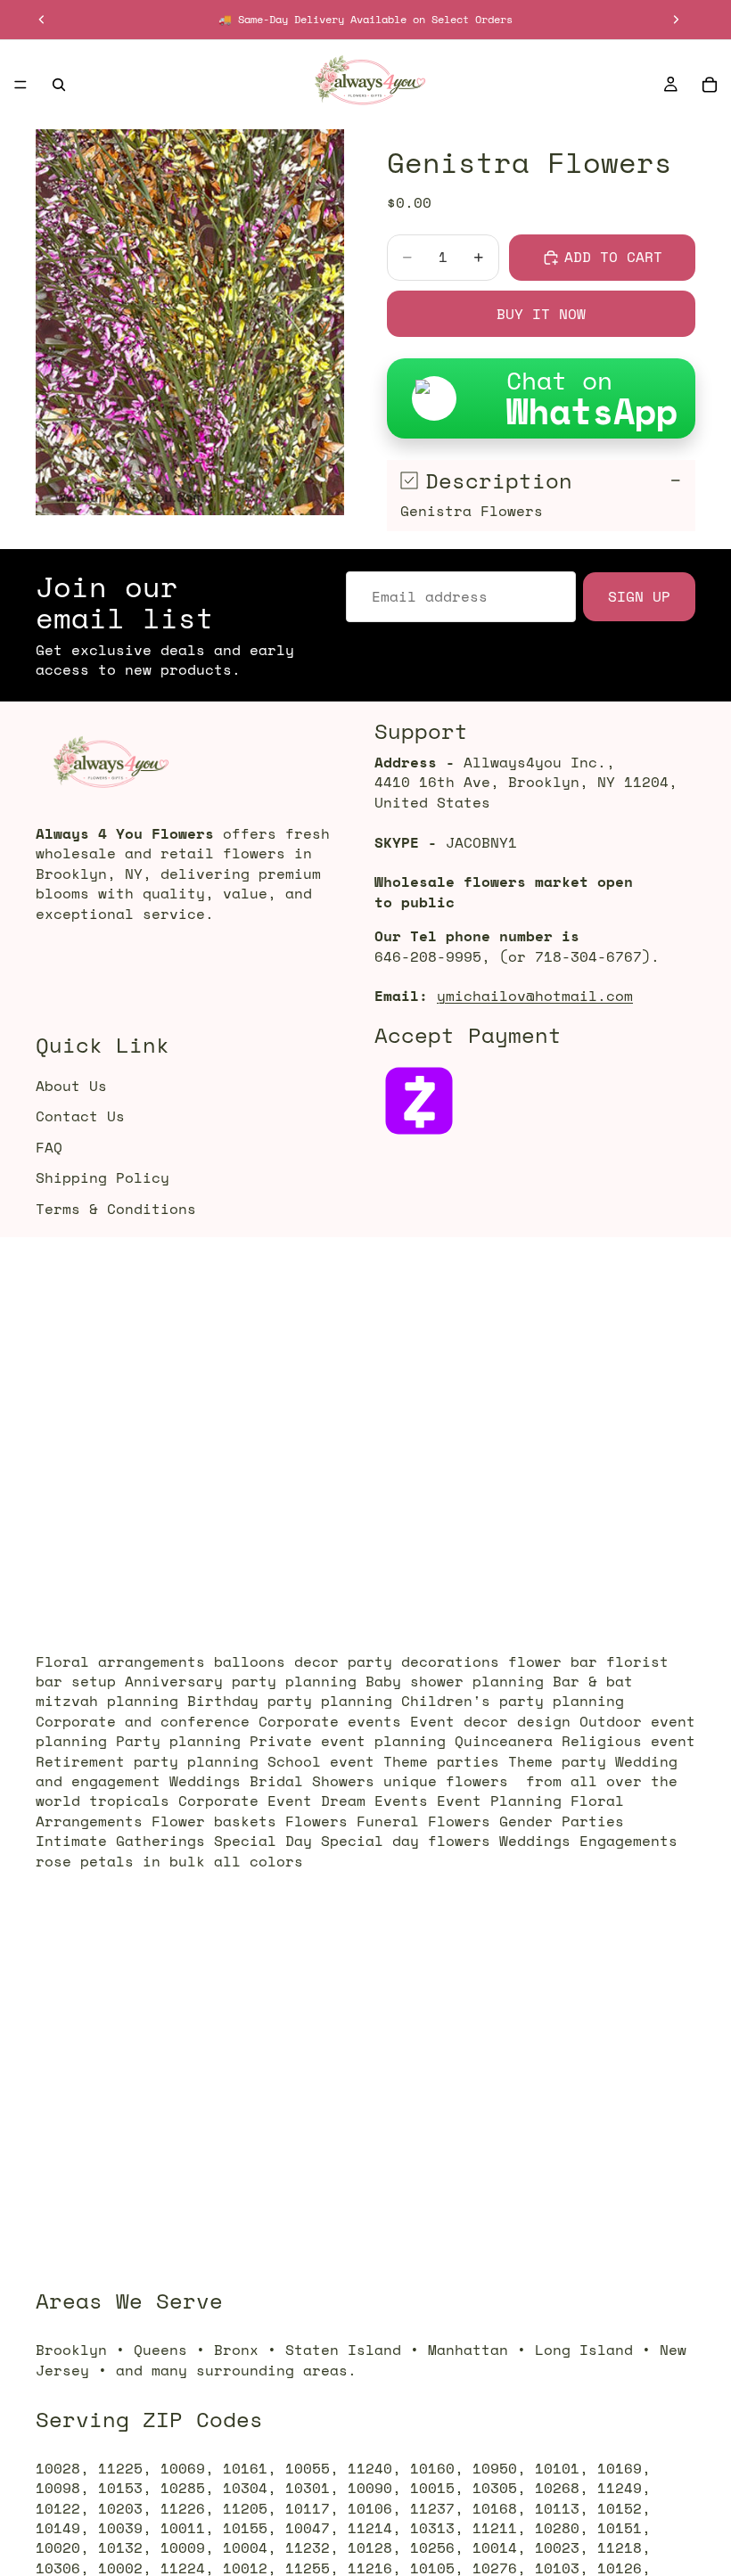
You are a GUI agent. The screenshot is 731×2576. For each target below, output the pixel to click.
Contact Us (80, 1117)
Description (499, 480)
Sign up (639, 596)
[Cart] (710, 85)
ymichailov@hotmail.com (535, 997)
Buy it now (541, 314)
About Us (71, 1086)
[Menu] (21, 85)
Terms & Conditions (116, 1209)
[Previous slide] (42, 20)
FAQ (49, 1147)
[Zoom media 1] (190, 322)
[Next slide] (676, 20)
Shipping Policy (103, 1177)
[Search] (59, 85)
